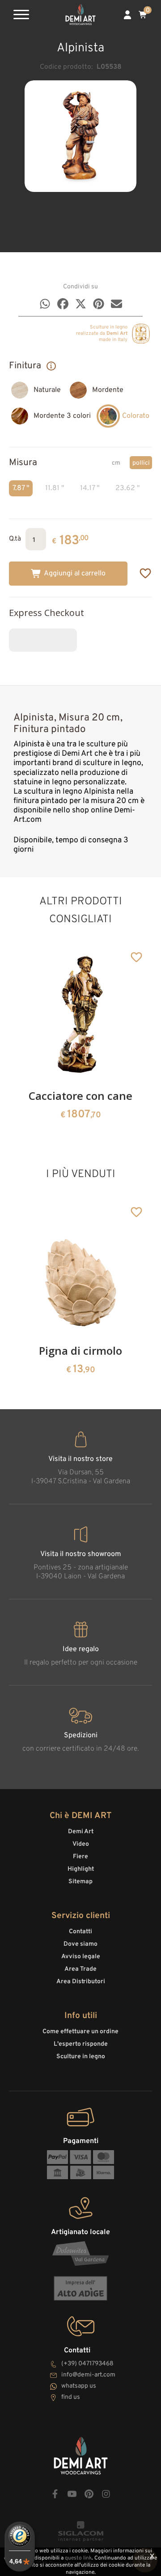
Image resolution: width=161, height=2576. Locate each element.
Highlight (81, 1869)
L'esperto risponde (81, 2044)
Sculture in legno (81, 2057)
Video (81, 1844)
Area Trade (80, 1969)
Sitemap (80, 1882)
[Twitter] (81, 304)
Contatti (80, 1932)
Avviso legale (81, 1957)
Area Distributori (81, 1982)
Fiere (80, 1857)
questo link (78, 2558)
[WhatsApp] (45, 304)
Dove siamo (80, 1944)
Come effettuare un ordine (80, 2032)
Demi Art (81, 1832)
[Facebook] (63, 304)
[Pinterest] (99, 304)
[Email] (117, 304)
